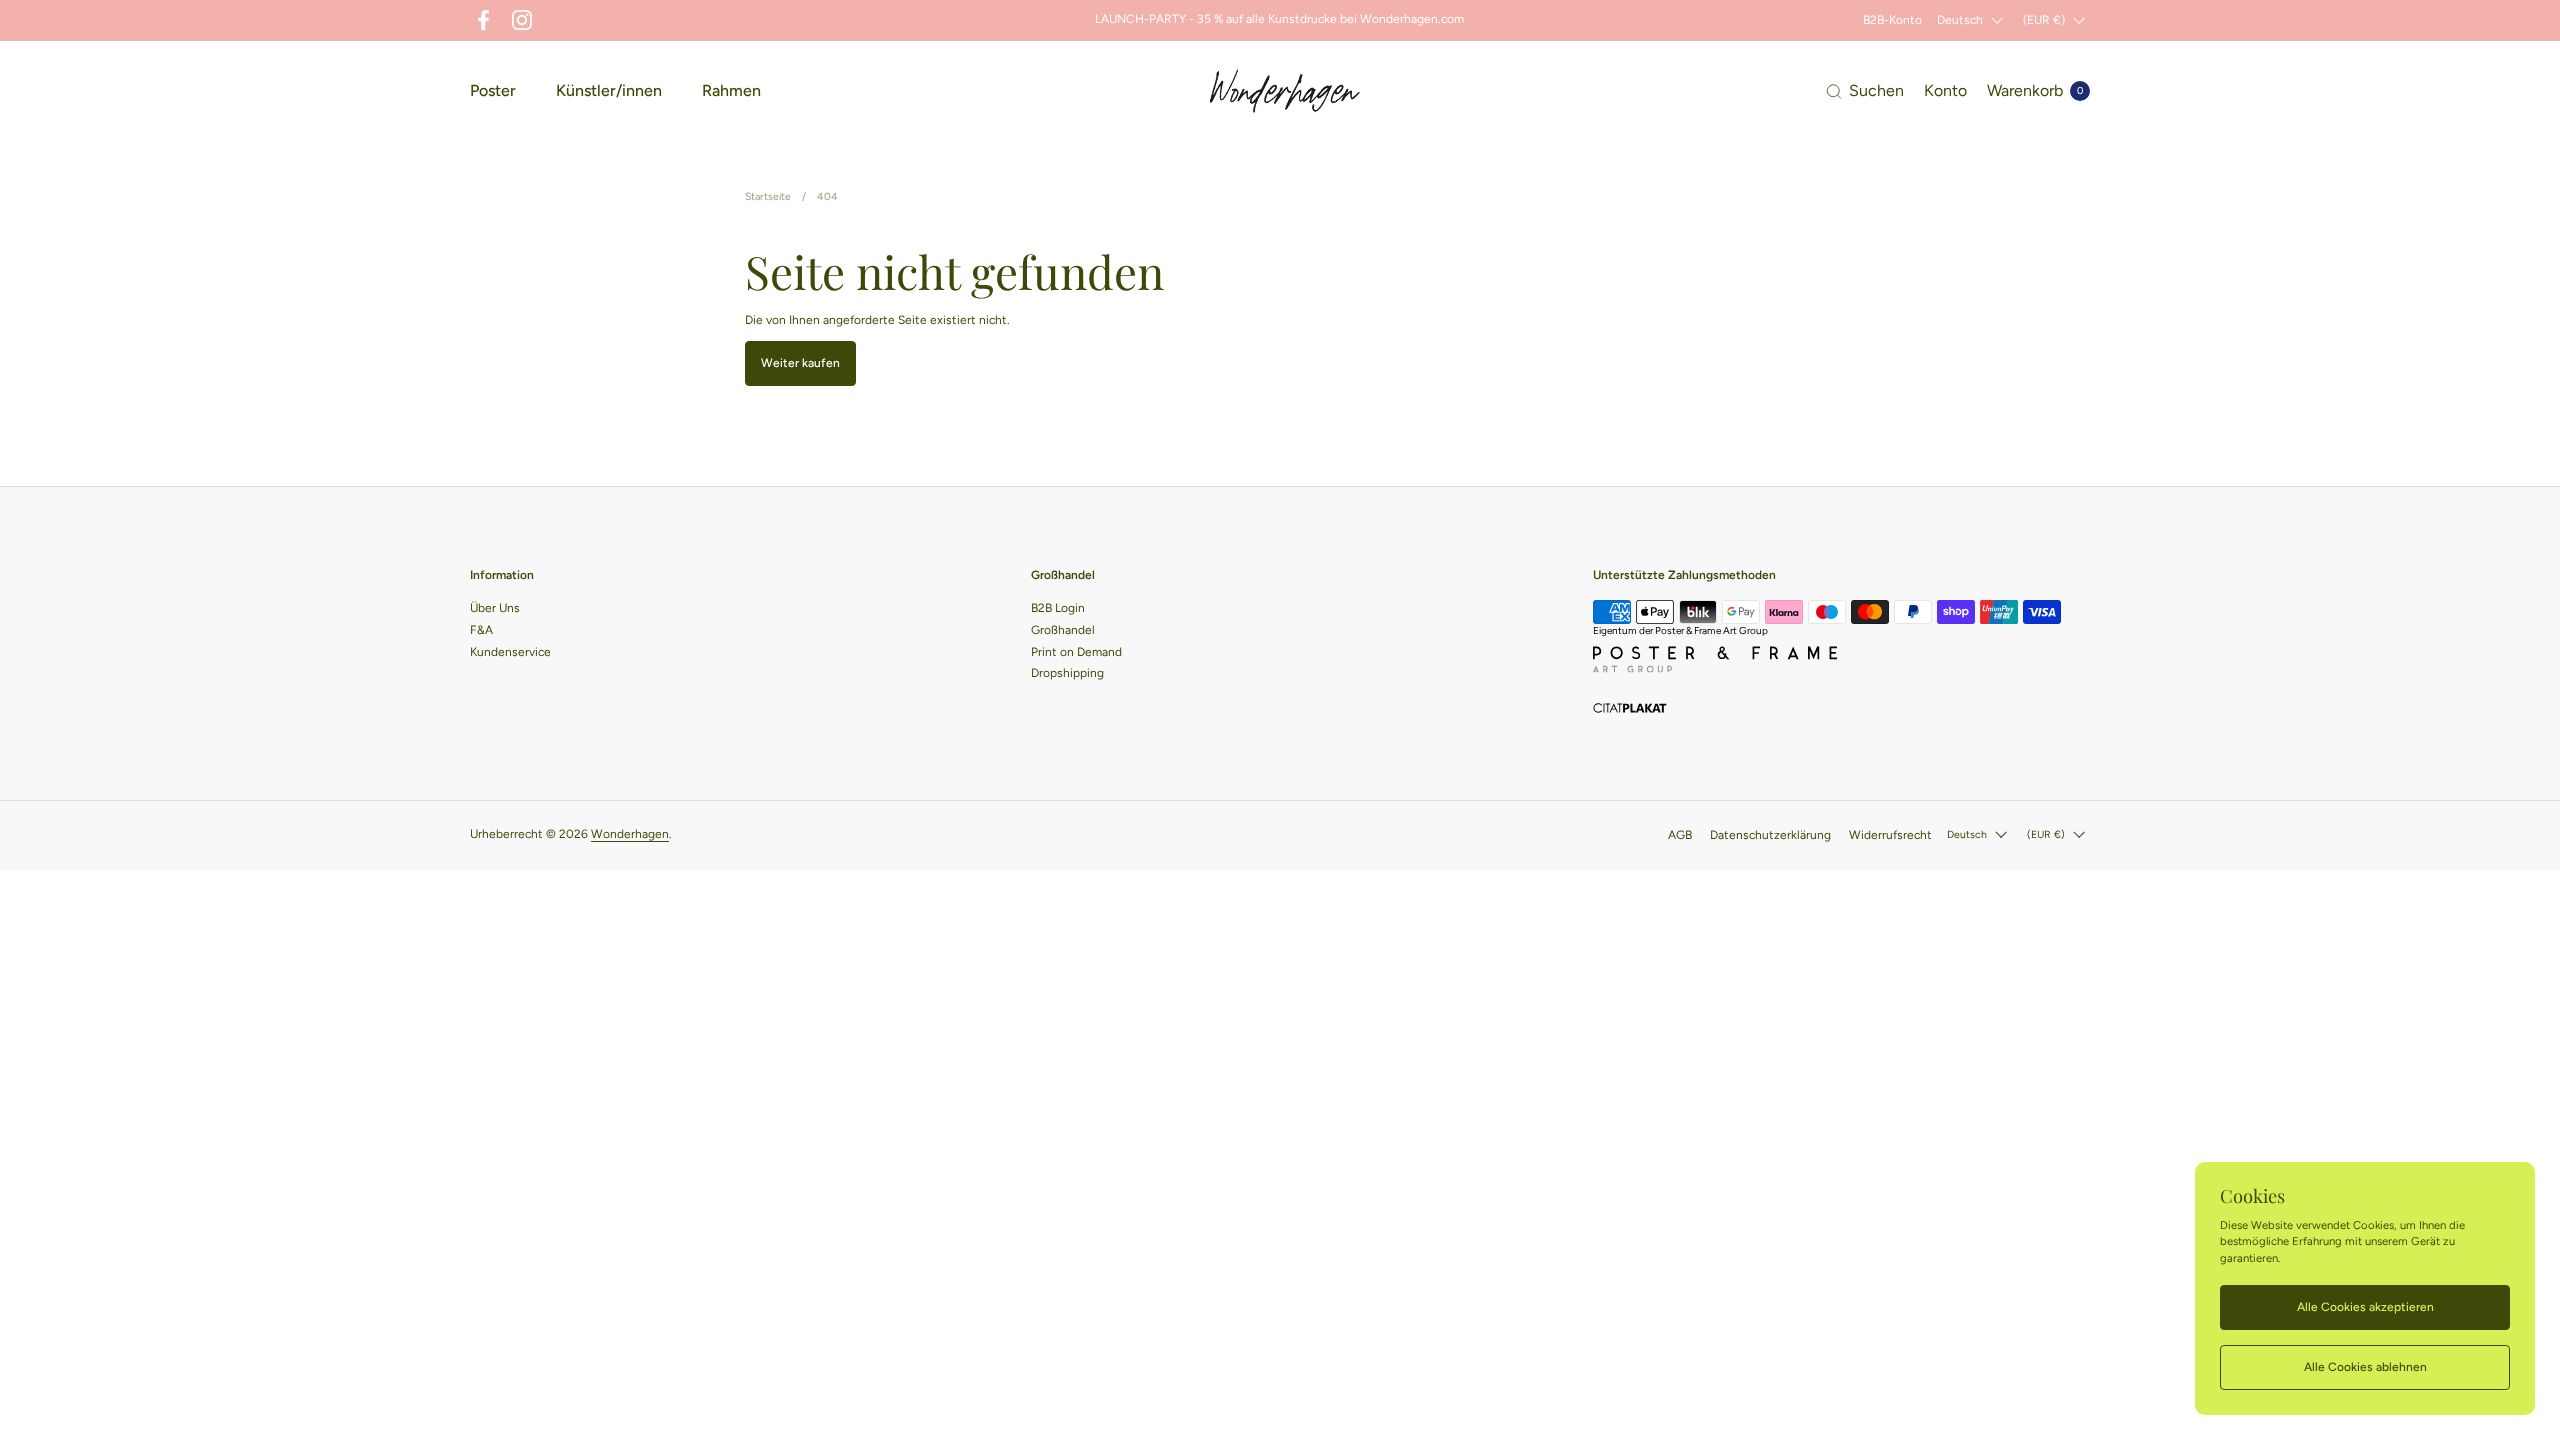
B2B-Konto (1892, 20)
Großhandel (1063, 630)
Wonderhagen (630, 834)
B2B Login (1058, 608)
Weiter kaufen (800, 363)
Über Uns (495, 608)
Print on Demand (1076, 652)
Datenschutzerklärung (1770, 835)
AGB (1680, 835)
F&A (481, 630)
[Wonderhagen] (1285, 91)
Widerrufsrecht (1890, 835)
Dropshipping (1067, 673)
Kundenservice (510, 652)
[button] (1865, 91)
